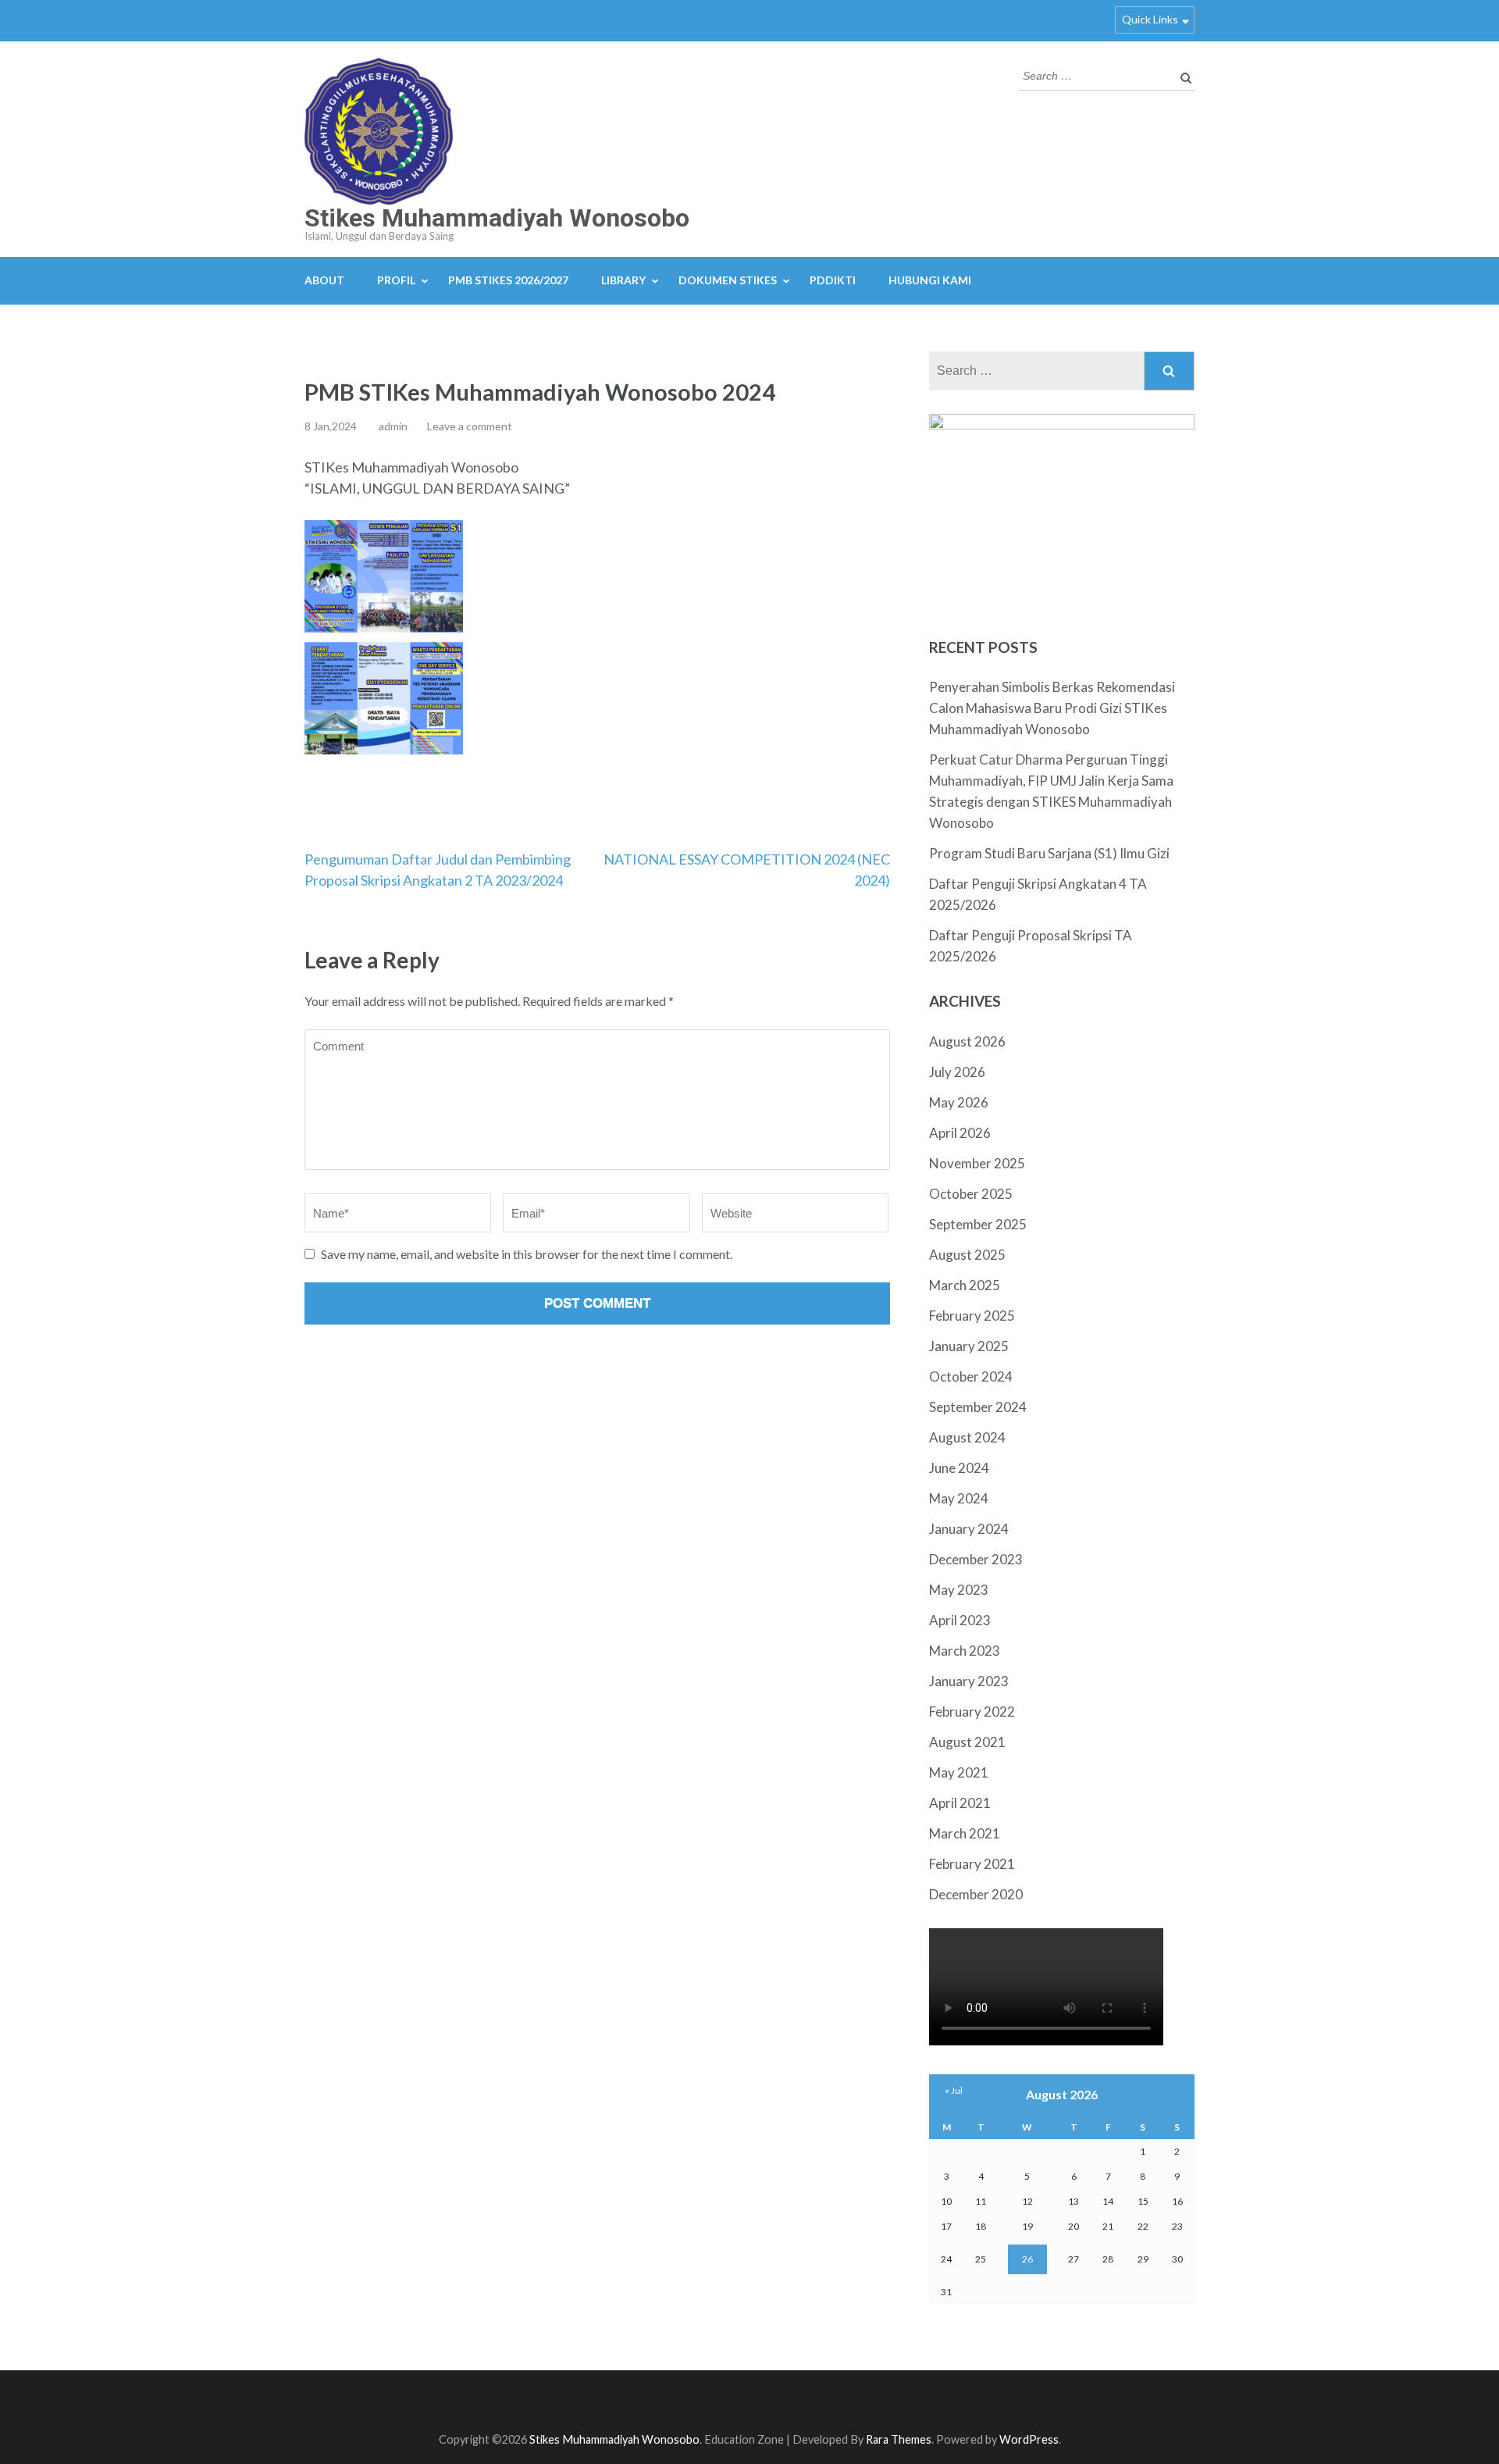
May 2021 (959, 1772)
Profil (396, 280)
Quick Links (1150, 19)
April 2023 (960, 1620)
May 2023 (959, 1590)
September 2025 (978, 1224)
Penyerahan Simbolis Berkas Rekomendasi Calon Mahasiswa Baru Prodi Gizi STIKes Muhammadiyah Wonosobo (1052, 708)
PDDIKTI (833, 280)
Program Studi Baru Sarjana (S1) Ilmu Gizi (1049, 853)
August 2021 (967, 1742)
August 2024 (967, 1437)
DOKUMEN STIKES (728, 280)
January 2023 (969, 1681)
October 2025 (971, 1194)
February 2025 (972, 1316)
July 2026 (957, 1072)
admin (393, 426)
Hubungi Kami (930, 280)
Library (623, 280)
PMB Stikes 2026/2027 (508, 280)
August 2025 (967, 1255)
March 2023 (965, 1651)
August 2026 (967, 1041)
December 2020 (976, 1894)
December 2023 (976, 1559)
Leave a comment (470, 426)
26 (1027, 2259)
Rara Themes (899, 2439)
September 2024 (978, 1407)
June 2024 (959, 1468)
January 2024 (969, 1529)
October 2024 (971, 1376)
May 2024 (959, 1498)
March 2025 (965, 1285)
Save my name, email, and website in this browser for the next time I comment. (527, 1254)
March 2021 (965, 1833)
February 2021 (972, 1864)
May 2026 (959, 1102)
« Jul (954, 2090)
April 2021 (960, 1803)
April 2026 (960, 1133)
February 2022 (972, 1712)
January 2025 (969, 1346)
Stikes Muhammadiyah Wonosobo (497, 218)
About (324, 280)
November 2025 (977, 1163)
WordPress (1029, 2439)
